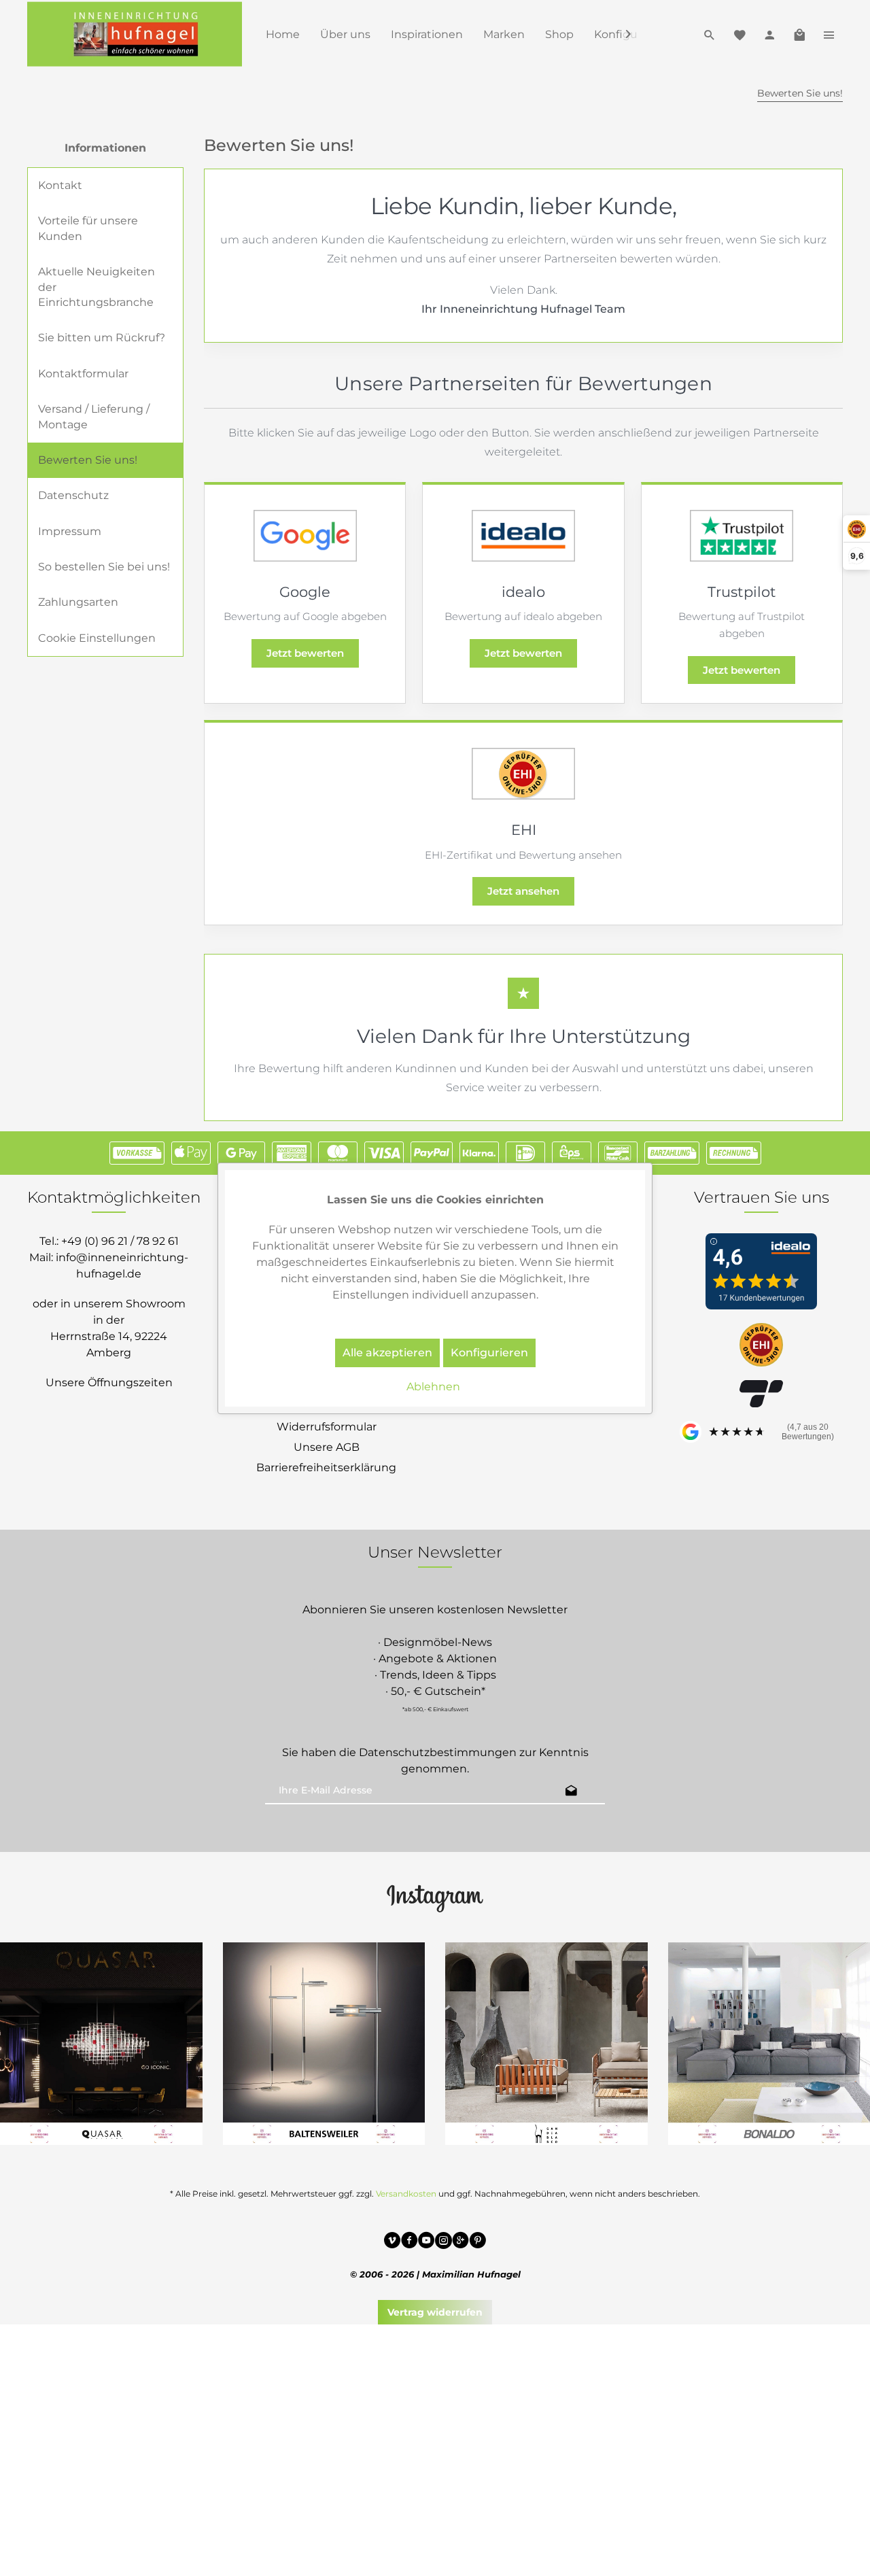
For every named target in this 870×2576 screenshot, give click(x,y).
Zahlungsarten (78, 602)
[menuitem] (283, 34)
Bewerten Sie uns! (88, 460)
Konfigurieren (489, 1353)
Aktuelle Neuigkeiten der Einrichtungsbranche (97, 287)
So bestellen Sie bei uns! (104, 567)
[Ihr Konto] (769, 34)
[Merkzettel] (739, 34)
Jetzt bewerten (305, 653)
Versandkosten (406, 2194)
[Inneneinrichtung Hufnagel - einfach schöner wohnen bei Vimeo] (393, 2242)
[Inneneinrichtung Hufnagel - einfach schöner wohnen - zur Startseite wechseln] (135, 34)
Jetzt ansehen (523, 891)
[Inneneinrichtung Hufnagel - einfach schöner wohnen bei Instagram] (443, 2242)
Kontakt (60, 185)
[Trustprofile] (761, 1346)
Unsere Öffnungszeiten (109, 1383)
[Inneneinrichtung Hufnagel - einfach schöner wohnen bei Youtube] (427, 2242)
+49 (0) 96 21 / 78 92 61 (120, 1241)
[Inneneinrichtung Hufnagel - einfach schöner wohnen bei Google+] (460, 2242)
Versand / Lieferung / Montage (94, 416)
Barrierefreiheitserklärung (326, 1467)
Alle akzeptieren (387, 1353)
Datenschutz (73, 495)
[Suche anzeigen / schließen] (710, 34)
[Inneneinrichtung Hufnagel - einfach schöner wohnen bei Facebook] (410, 2242)
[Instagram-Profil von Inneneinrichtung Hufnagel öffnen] (435, 1897)
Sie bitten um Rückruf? (102, 338)
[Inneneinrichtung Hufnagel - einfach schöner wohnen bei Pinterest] (477, 2242)
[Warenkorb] (799, 34)
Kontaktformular (83, 374)
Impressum (70, 531)
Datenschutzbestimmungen (438, 1752)
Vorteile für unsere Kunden (88, 228)
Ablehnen (433, 1387)
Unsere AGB (327, 1447)
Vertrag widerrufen (435, 2312)
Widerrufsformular (327, 1427)
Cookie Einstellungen (97, 638)
